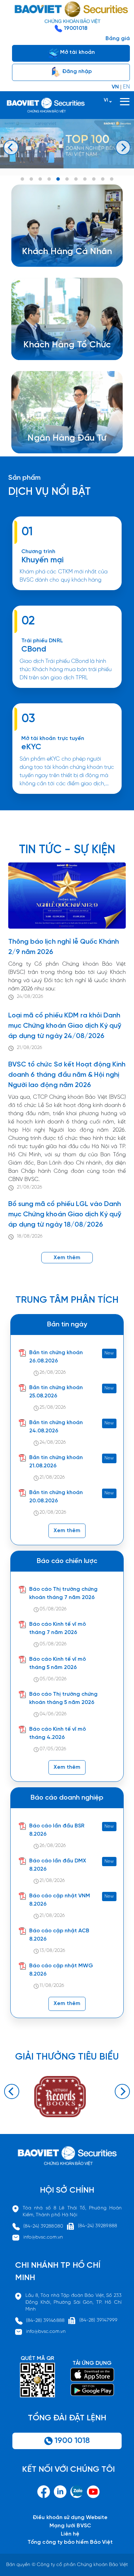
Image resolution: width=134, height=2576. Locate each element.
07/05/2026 (53, 1749)
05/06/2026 (53, 1679)
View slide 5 (58, 179)
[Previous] (11, 147)
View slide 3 (40, 179)
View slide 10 (103, 179)
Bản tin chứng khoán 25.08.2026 (56, 1392)
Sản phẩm (24, 478)
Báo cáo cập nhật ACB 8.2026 (59, 1935)
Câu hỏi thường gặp (64, 450)
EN (126, 87)
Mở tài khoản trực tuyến (53, 738)
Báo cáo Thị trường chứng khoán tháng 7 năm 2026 (64, 1593)
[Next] (123, 147)
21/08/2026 (30, 1048)
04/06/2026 (53, 1714)
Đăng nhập (76, 71)
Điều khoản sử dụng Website (70, 2518)
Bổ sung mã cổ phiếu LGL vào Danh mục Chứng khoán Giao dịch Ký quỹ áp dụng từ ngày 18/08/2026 (65, 1214)
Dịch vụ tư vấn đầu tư (61, 356)
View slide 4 (49, 179)
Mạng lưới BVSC (70, 2526)
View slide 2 (31, 179)
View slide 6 (67, 179)
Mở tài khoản (77, 52)
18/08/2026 (30, 1236)
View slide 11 (112, 179)
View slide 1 (22, 179)
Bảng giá (118, 39)
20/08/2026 (53, 1512)
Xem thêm (67, 691)
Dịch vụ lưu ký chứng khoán (59, 263)
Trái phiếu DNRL (42, 641)
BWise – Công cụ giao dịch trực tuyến (72, 247)
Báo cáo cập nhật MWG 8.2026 (61, 1970)
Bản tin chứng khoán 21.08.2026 (56, 1462)
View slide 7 (76, 179)
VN (115, 87)
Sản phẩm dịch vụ (61, 433)
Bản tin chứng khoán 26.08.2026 (56, 1357)
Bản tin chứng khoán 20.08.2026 (56, 1497)
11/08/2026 (52, 1986)
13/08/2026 (52, 1951)
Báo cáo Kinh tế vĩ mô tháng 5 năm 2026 (58, 1663)
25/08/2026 (53, 1408)
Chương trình (38, 552)
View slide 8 (85, 179)
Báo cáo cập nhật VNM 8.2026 (60, 1900)
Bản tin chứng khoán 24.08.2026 (56, 1427)
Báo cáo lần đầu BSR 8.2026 (57, 1830)
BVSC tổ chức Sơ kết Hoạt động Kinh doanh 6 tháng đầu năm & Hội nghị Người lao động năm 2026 (67, 1075)
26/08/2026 (53, 1373)
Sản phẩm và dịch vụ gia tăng (72, 348)
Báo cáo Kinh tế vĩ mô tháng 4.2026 (58, 1733)
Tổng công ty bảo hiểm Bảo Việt (70, 2542)
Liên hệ (70, 2534)
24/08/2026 (30, 997)
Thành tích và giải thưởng (71, 442)
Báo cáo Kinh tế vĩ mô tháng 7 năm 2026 (58, 1628)
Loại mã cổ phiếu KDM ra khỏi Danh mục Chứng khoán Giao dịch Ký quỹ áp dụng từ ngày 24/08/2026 (65, 1026)
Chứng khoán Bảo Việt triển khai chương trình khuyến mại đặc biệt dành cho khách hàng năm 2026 (62, 593)
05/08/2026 (53, 1609)
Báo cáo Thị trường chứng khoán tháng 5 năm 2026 (64, 1698)
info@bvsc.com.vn (43, 2237)
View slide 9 (94, 179)
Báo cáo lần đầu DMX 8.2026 (58, 1865)
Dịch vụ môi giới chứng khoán (62, 255)
